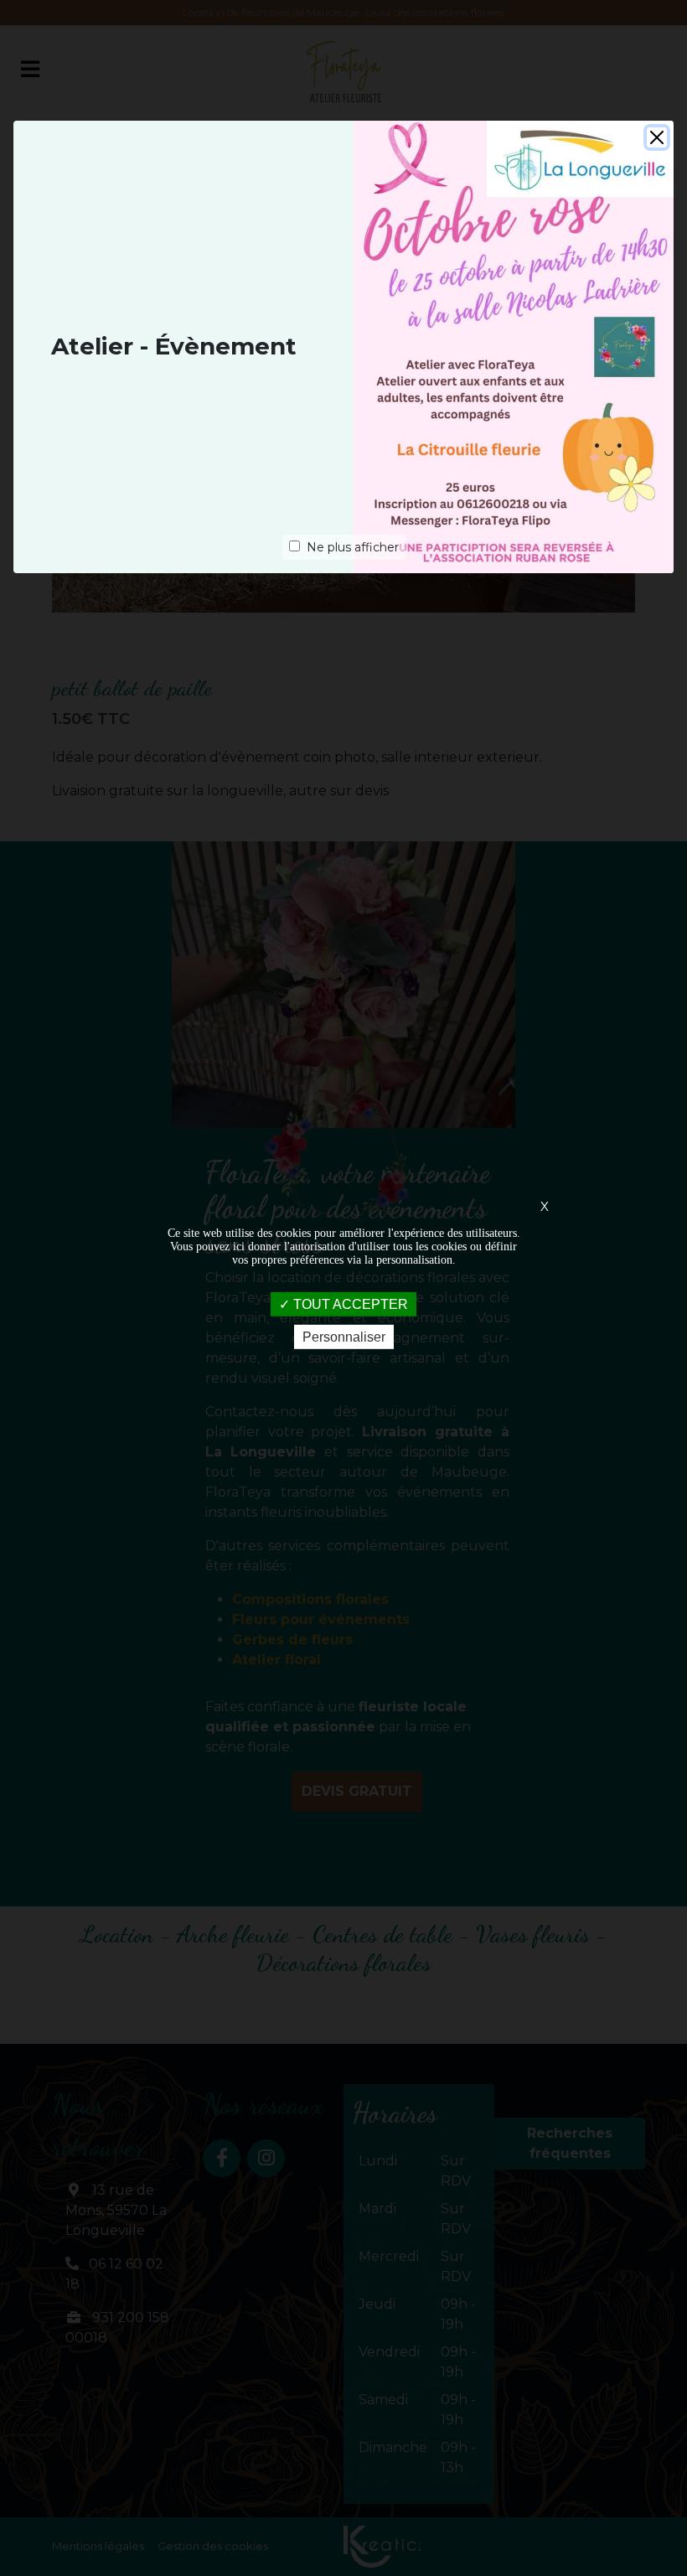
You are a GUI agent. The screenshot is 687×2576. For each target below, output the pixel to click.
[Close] (657, 137)
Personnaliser (344, 1337)
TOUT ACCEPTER (349, 1304)
